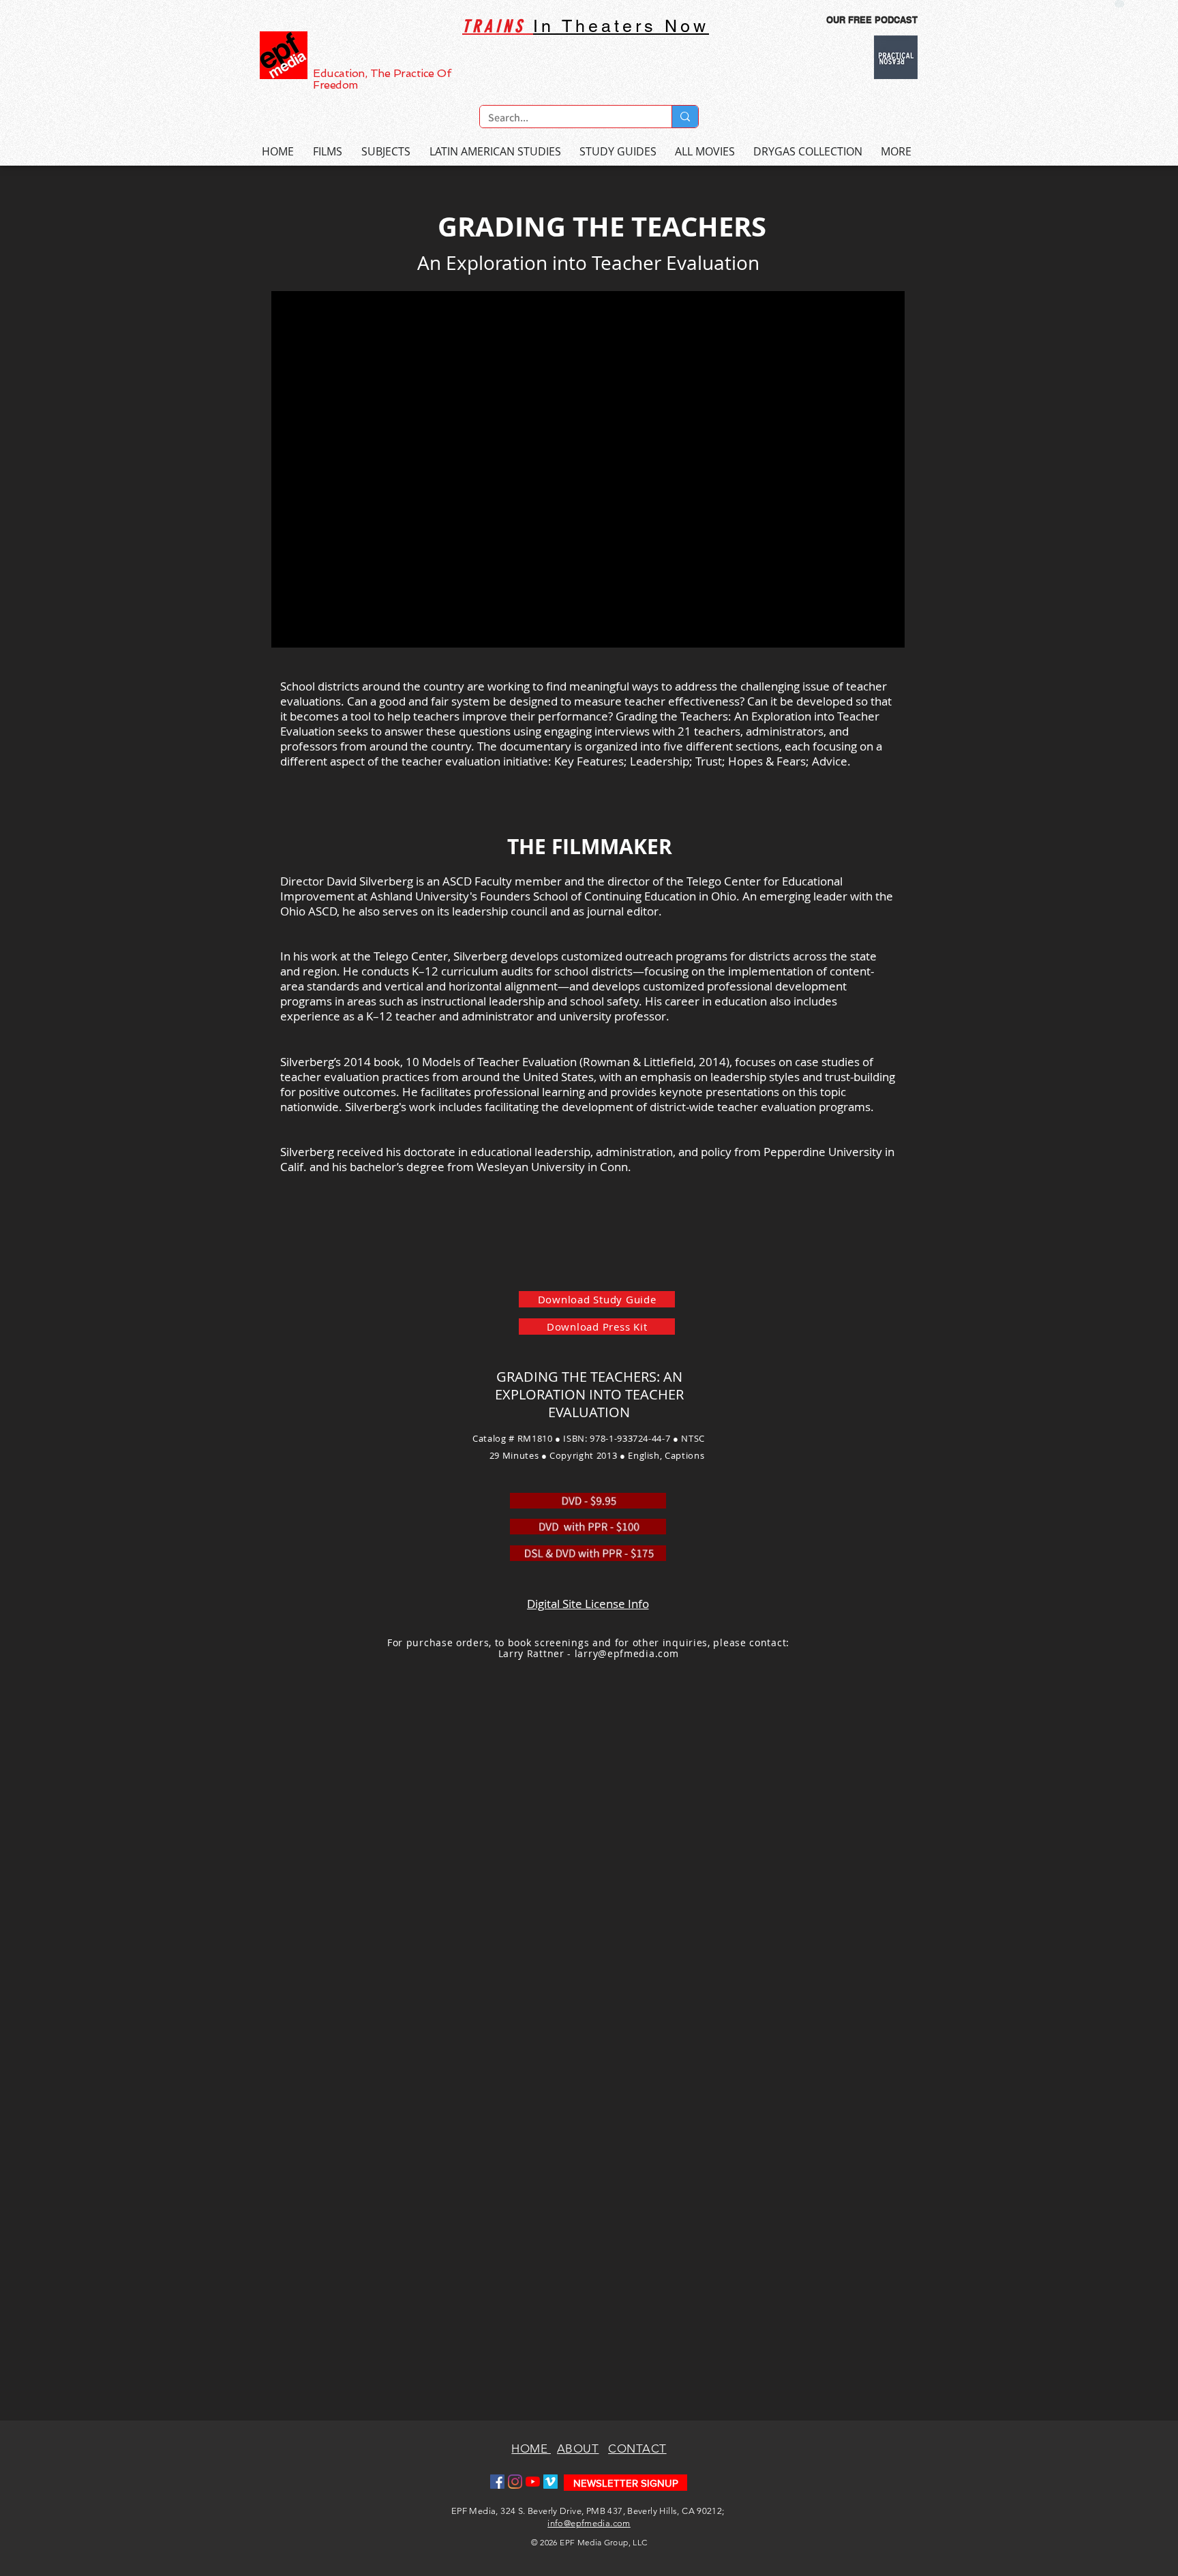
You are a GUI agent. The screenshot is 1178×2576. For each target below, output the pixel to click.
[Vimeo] (550, 2482)
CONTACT (637, 2449)
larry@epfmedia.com (627, 1653)
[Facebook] (497, 2482)
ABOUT (578, 2449)
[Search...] (685, 117)
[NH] (1119, 4)
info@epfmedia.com (589, 2523)
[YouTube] (533, 2482)
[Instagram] (515, 2482)
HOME (531, 2449)
